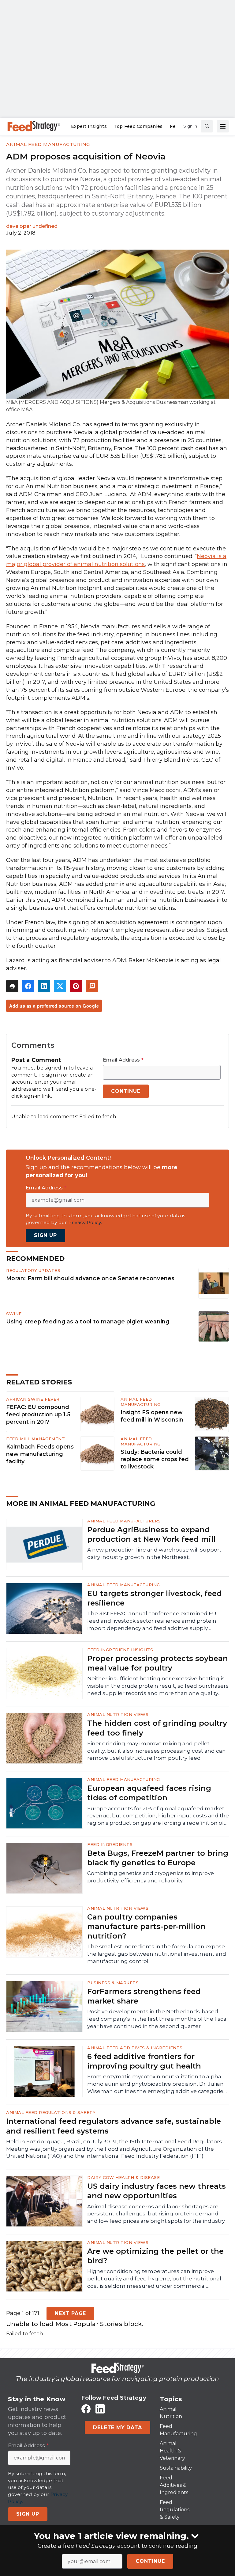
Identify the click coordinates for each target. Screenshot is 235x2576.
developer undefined (32, 226)
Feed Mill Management (35, 1439)
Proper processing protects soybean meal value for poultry (158, 1663)
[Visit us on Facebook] (86, 2409)
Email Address (123, 1060)
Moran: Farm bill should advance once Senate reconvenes (90, 1278)
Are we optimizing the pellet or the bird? (155, 2256)
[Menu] (223, 126)
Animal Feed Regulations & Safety (51, 2112)
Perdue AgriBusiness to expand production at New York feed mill (151, 1534)
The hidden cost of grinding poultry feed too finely (157, 1728)
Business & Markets (113, 1983)
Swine (14, 1314)
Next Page (70, 2313)
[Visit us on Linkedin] (100, 2409)
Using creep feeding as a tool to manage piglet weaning (88, 1321)
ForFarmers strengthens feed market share (144, 1996)
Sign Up (45, 1235)
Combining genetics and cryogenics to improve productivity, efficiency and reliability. (151, 1877)
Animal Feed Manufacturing (48, 144)
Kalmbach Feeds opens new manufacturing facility (40, 1454)
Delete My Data (117, 2427)
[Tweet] (60, 986)
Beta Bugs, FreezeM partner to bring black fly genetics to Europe (158, 1858)
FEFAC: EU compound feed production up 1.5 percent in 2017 (38, 1414)
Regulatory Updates (33, 1270)
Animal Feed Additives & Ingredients (135, 2048)
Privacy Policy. (85, 1222)
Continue (150, 2561)
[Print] (12, 986)
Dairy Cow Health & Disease (123, 2177)
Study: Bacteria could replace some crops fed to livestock (155, 1459)
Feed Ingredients (110, 1844)
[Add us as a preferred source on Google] (92, 986)
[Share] (28, 986)
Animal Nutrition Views (118, 1714)
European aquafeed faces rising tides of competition (149, 1793)
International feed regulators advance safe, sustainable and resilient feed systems (114, 2126)
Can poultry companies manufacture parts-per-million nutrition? (146, 1926)
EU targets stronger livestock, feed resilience (155, 1598)
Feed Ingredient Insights (120, 1650)
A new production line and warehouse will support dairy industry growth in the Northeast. (154, 1553)
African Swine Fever (33, 1399)
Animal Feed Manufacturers (124, 1521)
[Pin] (76, 986)
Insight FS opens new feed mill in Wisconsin (152, 1416)
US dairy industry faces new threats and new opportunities (157, 2191)
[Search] (207, 126)
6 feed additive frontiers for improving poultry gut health (144, 2061)
